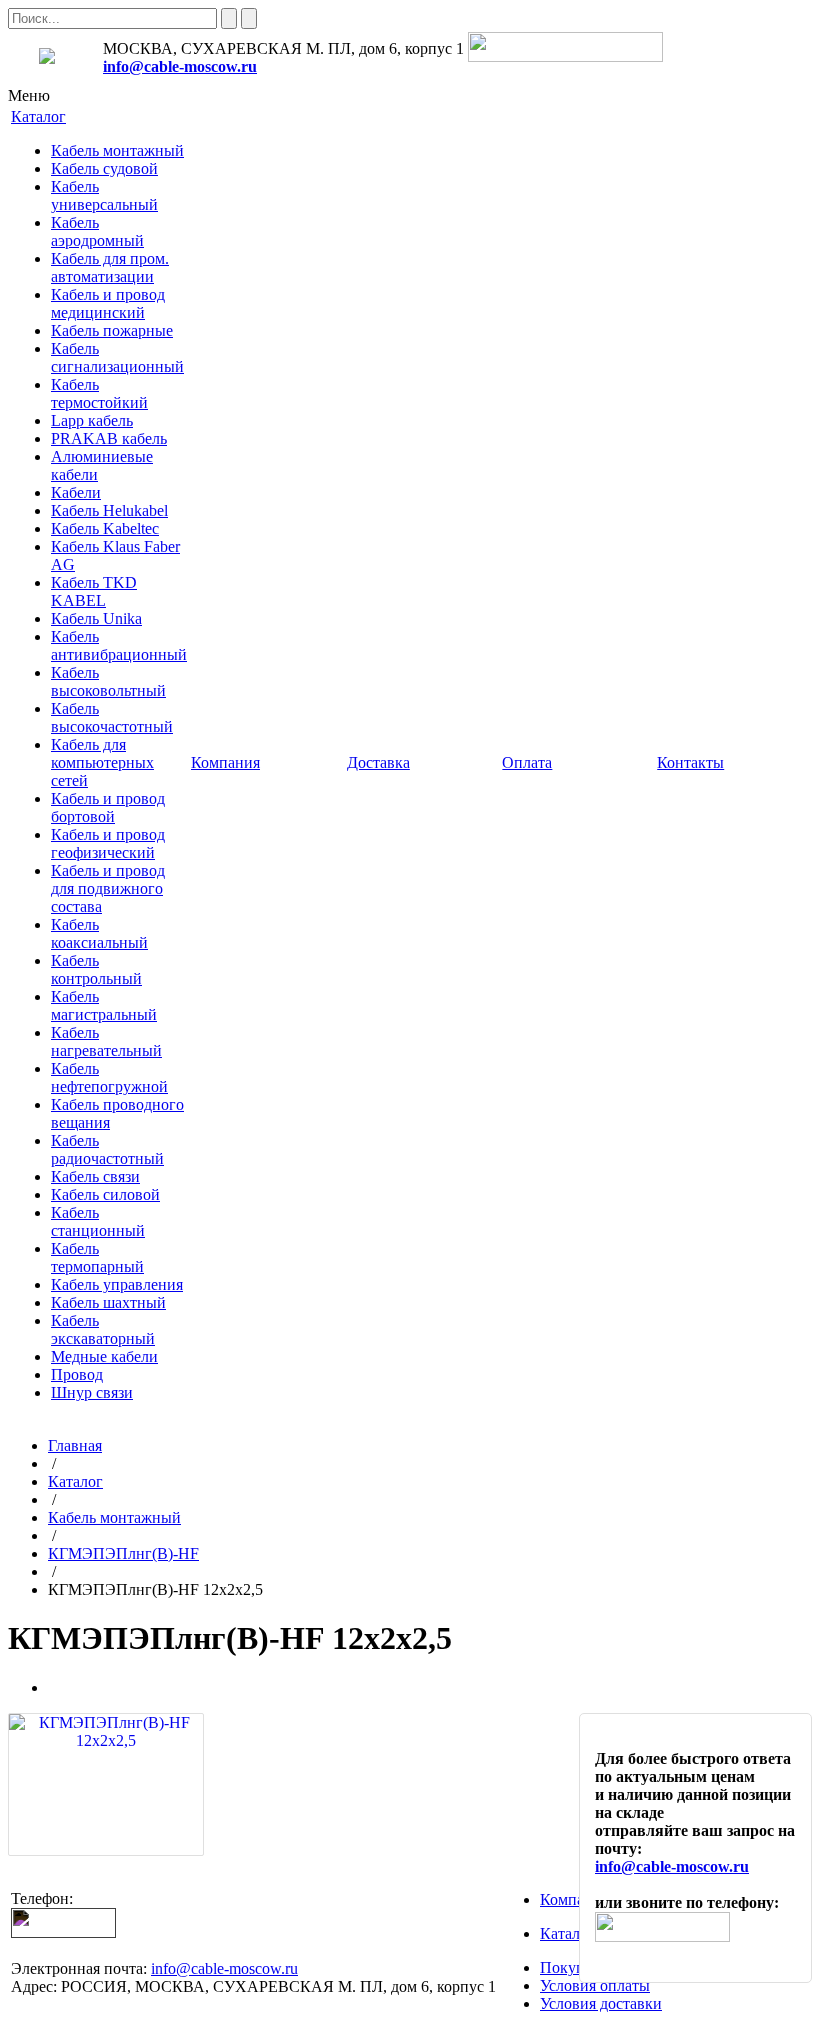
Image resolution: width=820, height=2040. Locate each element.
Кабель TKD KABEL (94, 591)
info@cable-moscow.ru (180, 66)
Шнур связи (92, 1392)
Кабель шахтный (108, 1302)
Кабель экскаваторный (103, 1329)
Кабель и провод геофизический (108, 843)
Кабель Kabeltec (105, 528)
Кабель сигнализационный (117, 357)
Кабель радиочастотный (107, 1149)
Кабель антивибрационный (119, 645)
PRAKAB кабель (109, 438)
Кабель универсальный (104, 195)
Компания (574, 1899)
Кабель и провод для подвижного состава (108, 888)
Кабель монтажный (117, 150)
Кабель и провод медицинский (108, 303)
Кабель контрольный (96, 969)
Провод (77, 1374)
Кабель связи (95, 1176)
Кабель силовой (105, 1194)
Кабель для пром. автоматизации (110, 267)
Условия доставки (601, 2003)
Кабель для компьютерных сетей (102, 762)
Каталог (75, 1481)
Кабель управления (117, 1284)
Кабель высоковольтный (108, 681)
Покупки (571, 1967)
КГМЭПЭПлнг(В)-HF (123, 1553)
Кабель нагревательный (106, 1041)
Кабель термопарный (97, 1257)
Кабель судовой (104, 168)
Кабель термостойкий (99, 393)
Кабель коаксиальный (99, 933)
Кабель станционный (98, 1221)
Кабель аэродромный (97, 231)
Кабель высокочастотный (112, 717)
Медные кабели (104, 1356)
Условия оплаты (595, 1985)
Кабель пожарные (112, 330)
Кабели (76, 492)
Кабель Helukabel (109, 510)
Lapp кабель (92, 420)
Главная (75, 1445)
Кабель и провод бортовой (108, 807)
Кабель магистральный (104, 1005)
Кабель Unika (96, 618)
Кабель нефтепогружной (109, 1077)
